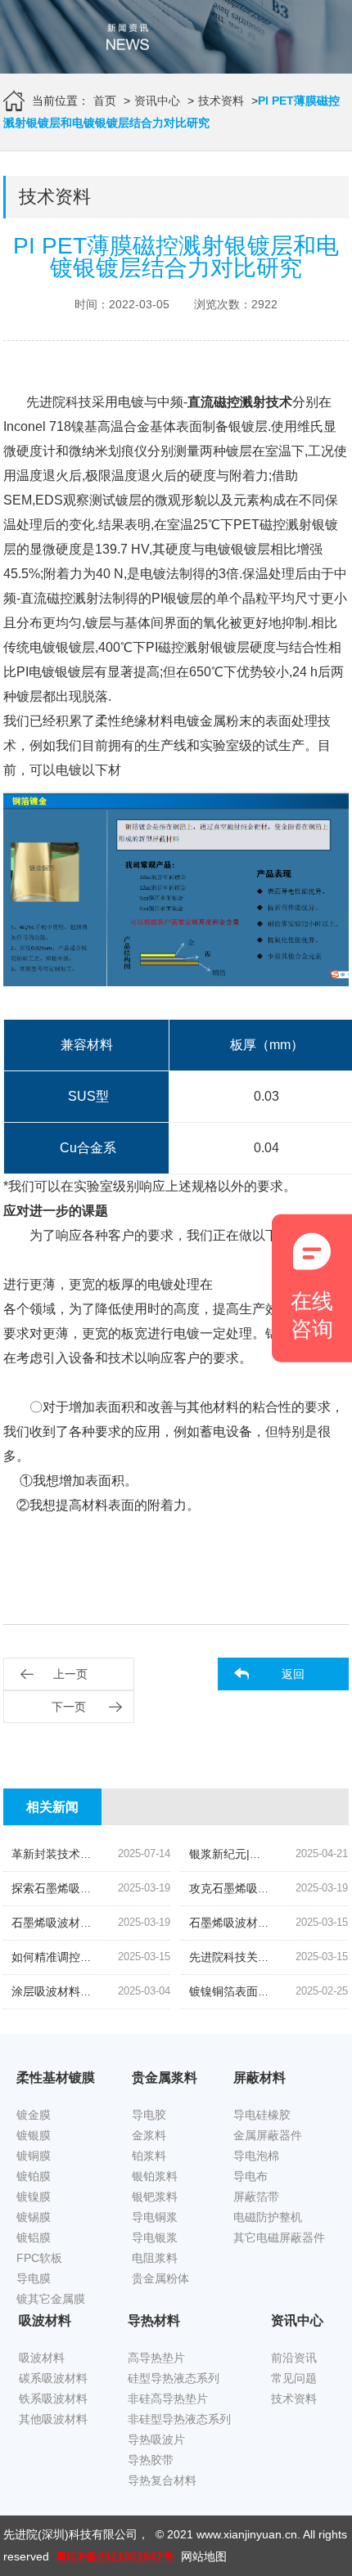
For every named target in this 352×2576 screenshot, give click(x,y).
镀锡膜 (34, 2217)
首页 (105, 101)
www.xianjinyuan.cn (247, 2534)
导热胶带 (151, 2460)
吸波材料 (42, 2358)
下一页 (69, 1707)
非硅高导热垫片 (168, 2399)
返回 (293, 1674)
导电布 (250, 2176)
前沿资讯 (294, 2358)
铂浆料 (149, 2156)
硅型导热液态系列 (174, 2378)
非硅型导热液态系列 (179, 2419)
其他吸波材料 (53, 2419)
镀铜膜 (34, 2156)
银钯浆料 (155, 2197)
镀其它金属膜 (51, 2299)
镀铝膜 (34, 2237)
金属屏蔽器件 (268, 2135)
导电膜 (34, 2278)
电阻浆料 (155, 2258)
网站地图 (204, 2556)
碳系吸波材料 (53, 2378)
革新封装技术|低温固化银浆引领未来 (105, 1854)
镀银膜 (34, 2135)
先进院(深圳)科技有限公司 (70, 2534)
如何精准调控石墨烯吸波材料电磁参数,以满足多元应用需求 (162, 1957)
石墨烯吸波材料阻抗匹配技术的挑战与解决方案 (132, 1923)
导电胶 (149, 2115)
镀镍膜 (34, 2197)
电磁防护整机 (268, 2217)
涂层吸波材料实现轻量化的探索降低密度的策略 (132, 1991)
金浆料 (149, 2135)
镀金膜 (34, 2115)
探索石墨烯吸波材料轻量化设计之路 (103, 1888)
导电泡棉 (256, 2156)
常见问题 (294, 2378)
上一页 (70, 1674)
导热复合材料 (162, 2480)
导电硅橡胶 (262, 2115)
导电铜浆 (155, 2217)
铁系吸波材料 (53, 2399)
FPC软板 (39, 2258)
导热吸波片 (156, 2439)
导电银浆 (155, 2237)
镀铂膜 (34, 2176)
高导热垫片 (156, 2358)
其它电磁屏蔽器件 (279, 2237)
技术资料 (221, 101)
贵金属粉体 (160, 2278)
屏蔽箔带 (256, 2197)
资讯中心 (157, 101)
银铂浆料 (155, 2176)
